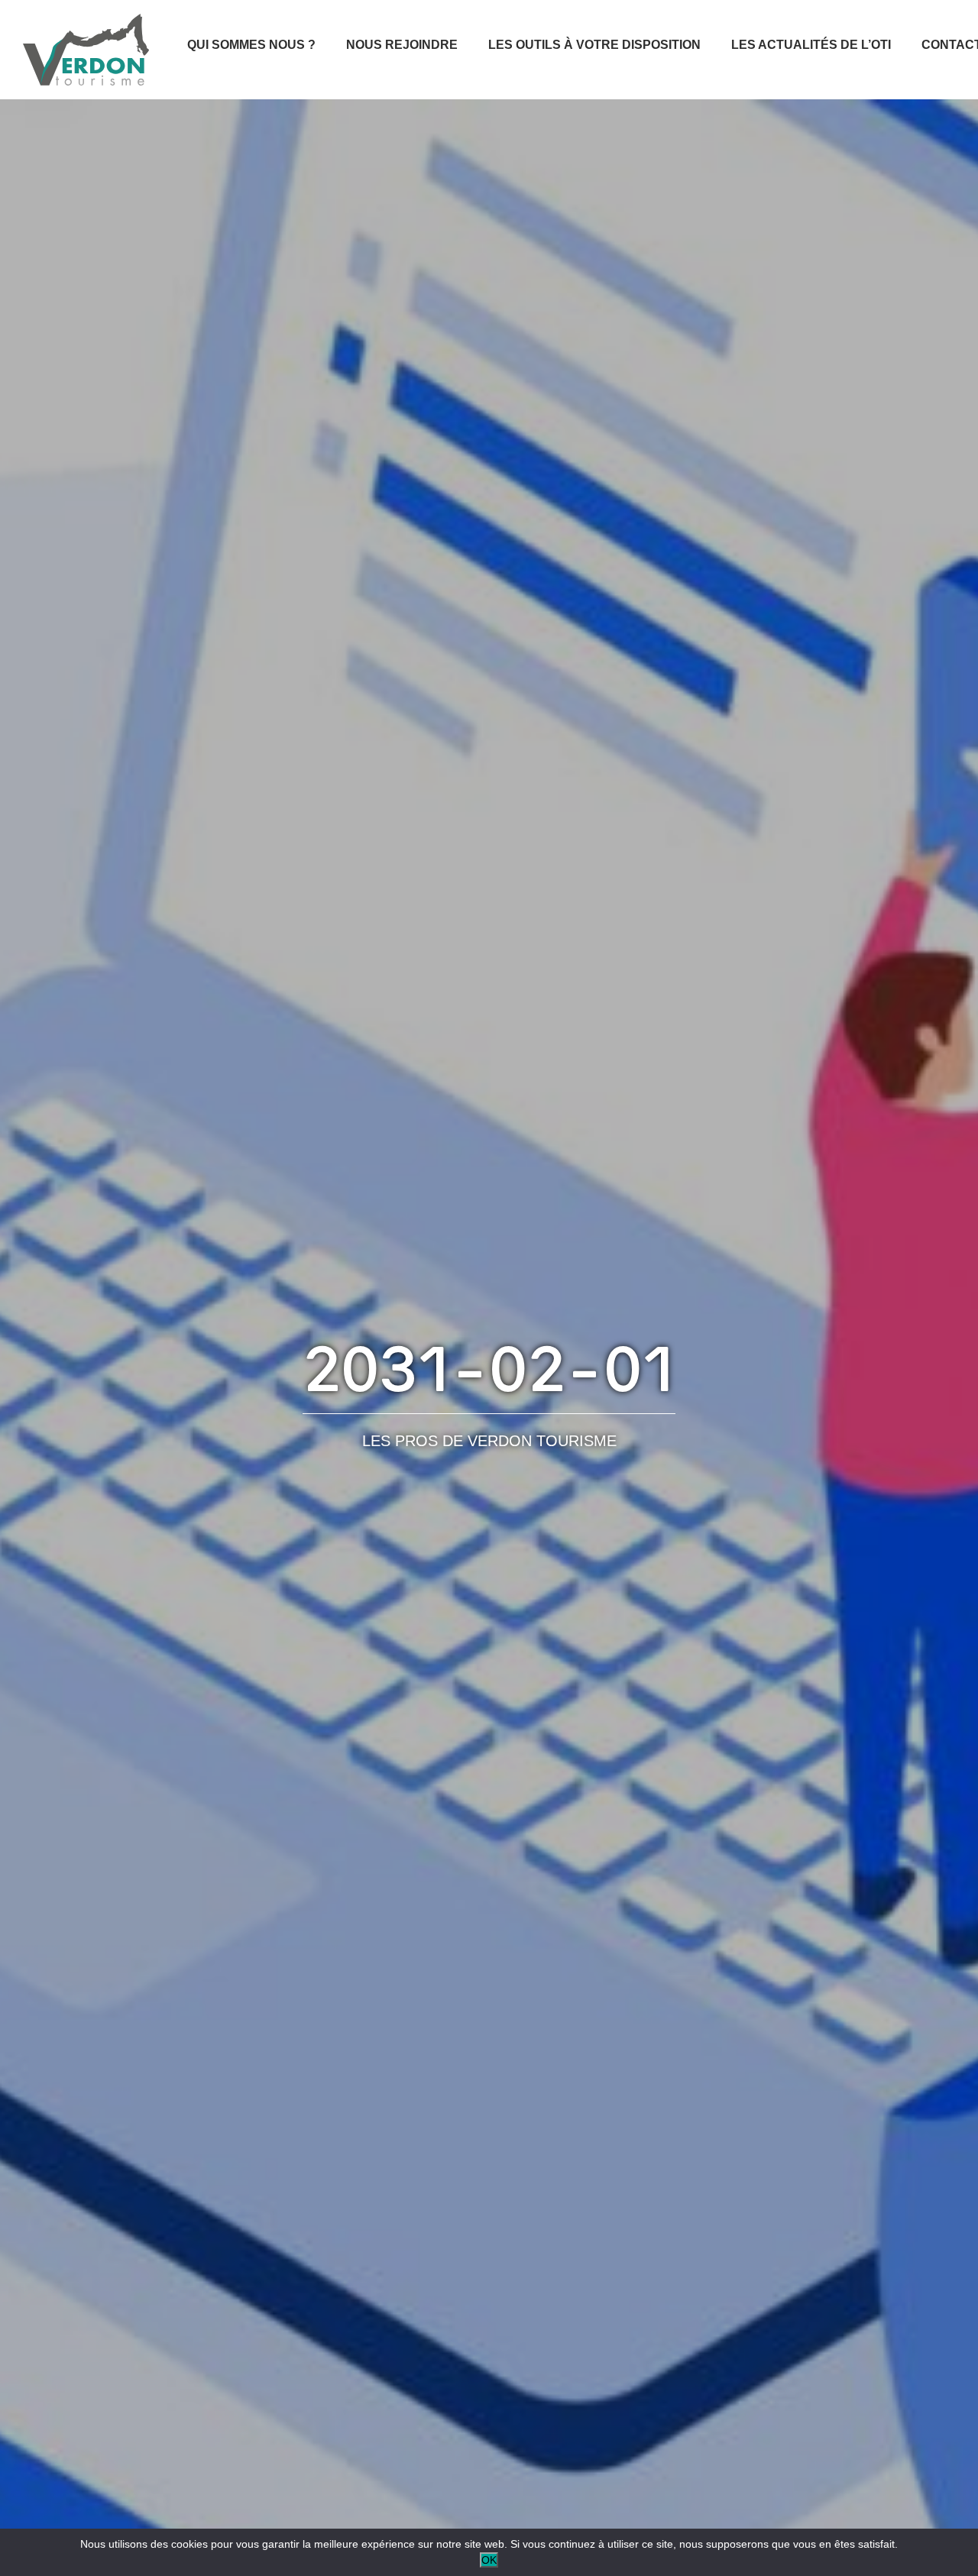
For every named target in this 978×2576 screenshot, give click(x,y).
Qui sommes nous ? (251, 45)
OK (489, 2560)
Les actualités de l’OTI (811, 45)
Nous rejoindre (402, 45)
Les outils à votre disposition (594, 45)
